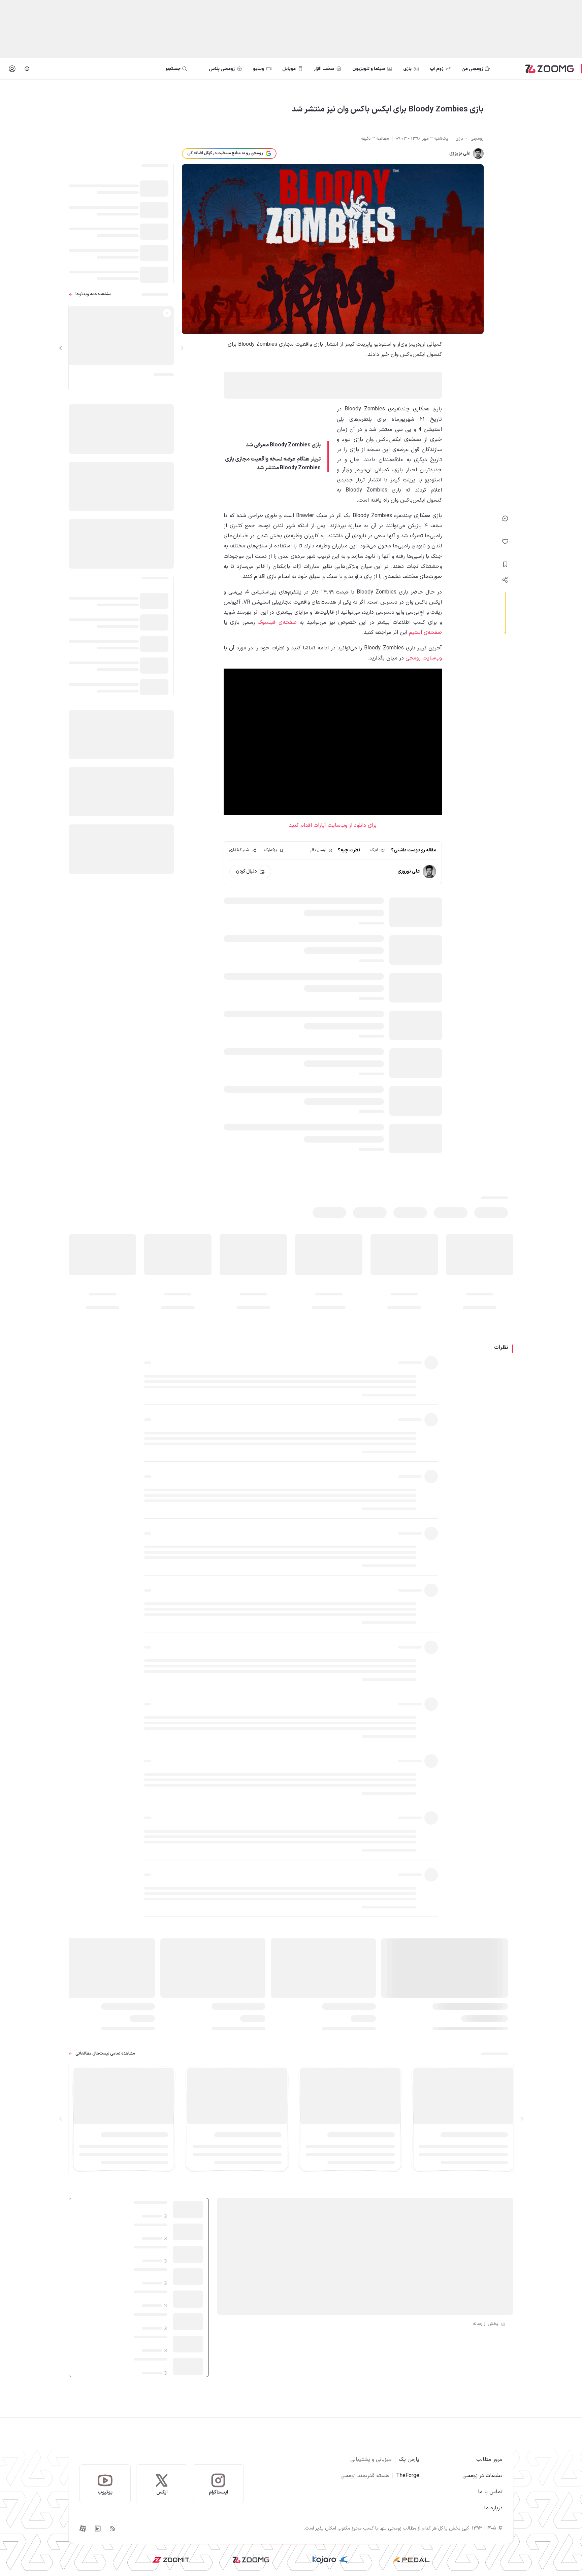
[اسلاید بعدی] (61, 348)
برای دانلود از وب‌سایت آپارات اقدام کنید (333, 825)
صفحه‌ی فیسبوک (277, 622)
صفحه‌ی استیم (425, 633)
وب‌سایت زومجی (424, 658)
